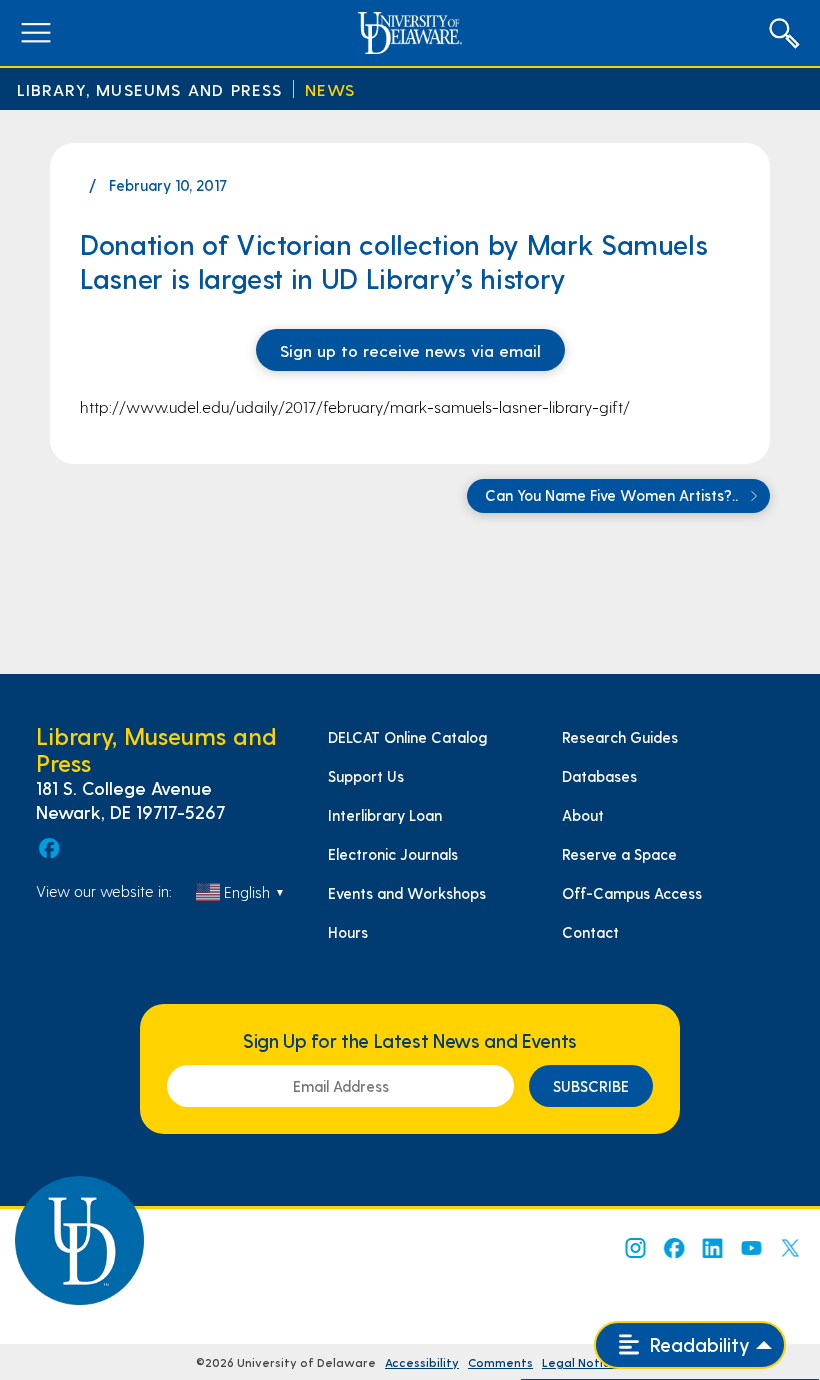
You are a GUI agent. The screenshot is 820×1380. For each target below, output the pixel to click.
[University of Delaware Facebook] (673, 1248)
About (583, 815)
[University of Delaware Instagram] (634, 1248)
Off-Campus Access (632, 893)
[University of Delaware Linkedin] (712, 1248)
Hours (348, 932)
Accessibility (422, 1362)
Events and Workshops (407, 893)
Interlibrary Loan (385, 815)
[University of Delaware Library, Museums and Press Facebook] (48, 848)
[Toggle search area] (784, 33)
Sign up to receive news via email (410, 350)
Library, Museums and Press (150, 89)
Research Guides (620, 737)
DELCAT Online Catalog (407, 737)
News (330, 89)
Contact (590, 932)
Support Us (366, 776)
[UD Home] (409, 33)
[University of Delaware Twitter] (790, 1248)
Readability (697, 1344)
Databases (599, 776)
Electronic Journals (393, 854)
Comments (500, 1362)
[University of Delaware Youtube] (751, 1248)
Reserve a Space (619, 854)
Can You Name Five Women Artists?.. (613, 495)
